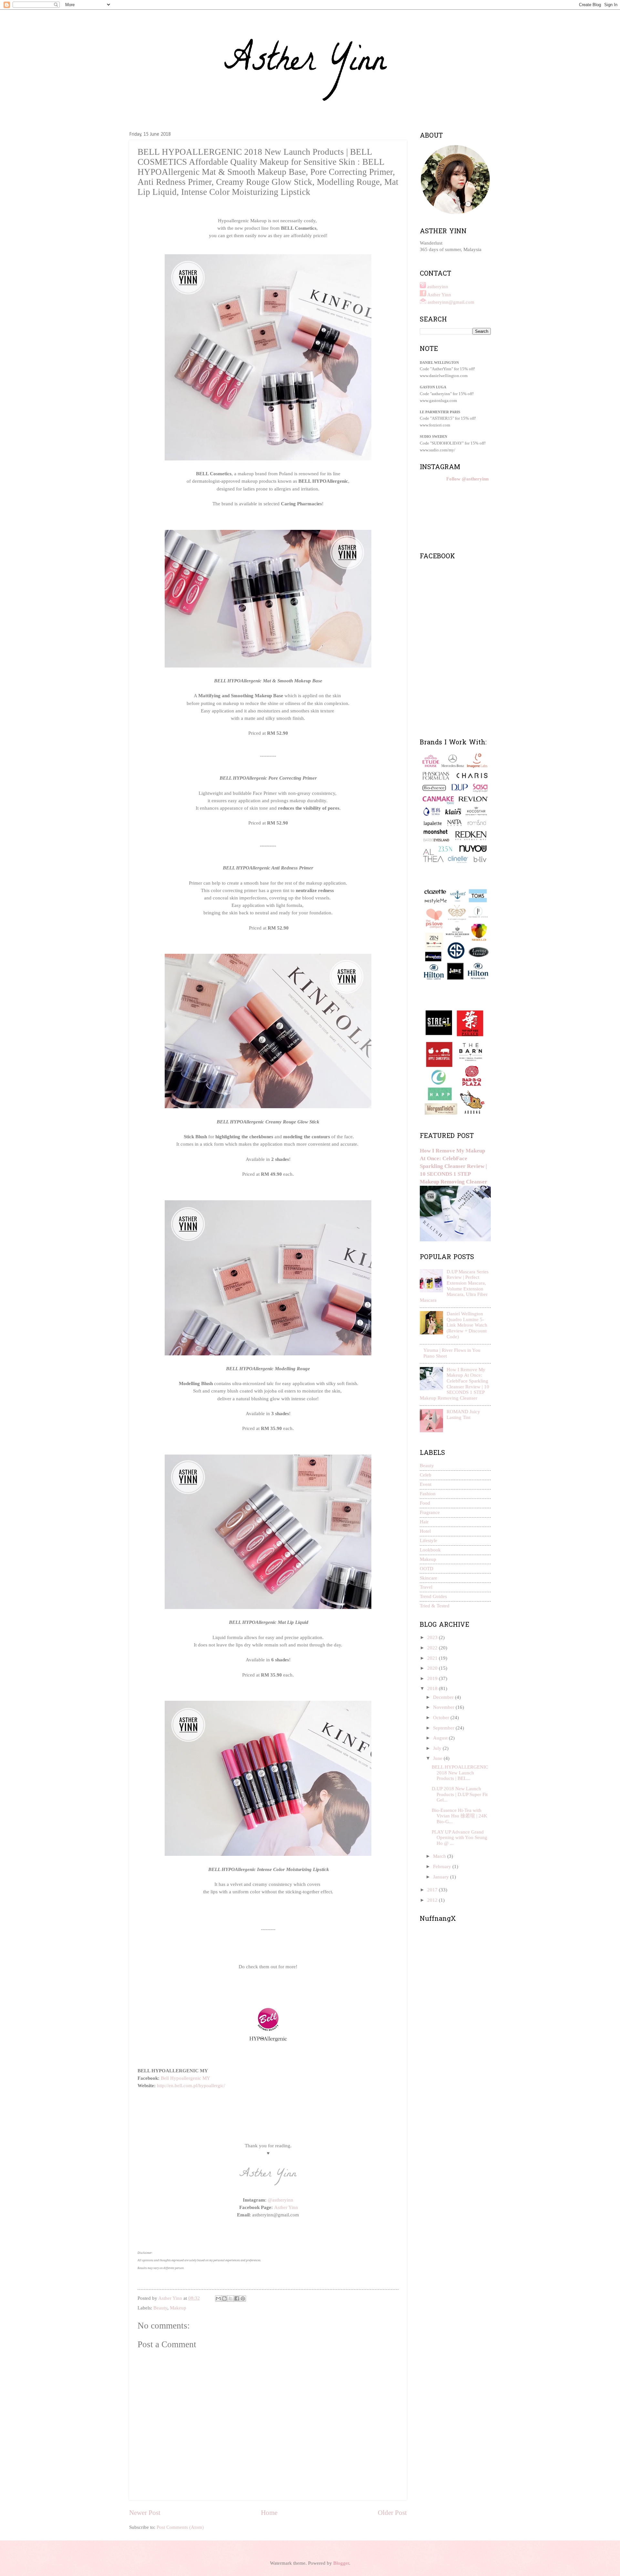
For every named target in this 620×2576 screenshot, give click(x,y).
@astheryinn (280, 2200)
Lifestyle (429, 1540)
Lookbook (430, 1550)
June (438, 1758)
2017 (433, 1890)
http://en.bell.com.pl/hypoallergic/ (191, 2085)
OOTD (427, 1569)
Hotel (425, 1531)
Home (269, 2513)
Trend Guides (433, 1596)
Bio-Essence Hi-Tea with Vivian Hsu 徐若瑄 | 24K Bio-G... (460, 1816)
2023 (433, 1637)
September (444, 1728)
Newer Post (145, 2513)
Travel (426, 1587)
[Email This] (218, 2298)
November (444, 1707)
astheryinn (438, 287)
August (441, 1738)
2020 (433, 1668)
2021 (433, 1658)
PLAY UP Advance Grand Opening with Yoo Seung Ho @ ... (460, 1838)
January (442, 1877)
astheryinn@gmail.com (451, 302)
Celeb (426, 1475)
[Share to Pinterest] (243, 2298)
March (440, 1856)
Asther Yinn (286, 2207)
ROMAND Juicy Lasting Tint (463, 1414)
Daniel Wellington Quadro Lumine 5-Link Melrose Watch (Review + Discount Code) (467, 1325)
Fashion (428, 1494)
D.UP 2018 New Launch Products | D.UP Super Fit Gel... (460, 1794)
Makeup (178, 2308)
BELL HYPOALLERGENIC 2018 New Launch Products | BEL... (460, 1773)
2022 (433, 1648)
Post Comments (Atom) (180, 2527)
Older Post (392, 2513)
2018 (433, 1688)
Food (425, 1503)
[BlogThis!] (224, 2298)
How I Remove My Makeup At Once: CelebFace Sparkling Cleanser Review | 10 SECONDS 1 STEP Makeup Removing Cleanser (454, 1166)
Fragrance (430, 1512)
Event (426, 1484)
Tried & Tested (435, 1606)
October (442, 1718)
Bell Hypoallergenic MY (186, 2078)
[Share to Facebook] (237, 2298)
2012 (433, 1900)
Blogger (341, 2563)
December (444, 1697)
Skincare (429, 1578)
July (438, 1748)
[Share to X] (231, 2298)
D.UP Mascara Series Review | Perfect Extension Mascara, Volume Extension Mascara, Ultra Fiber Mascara (454, 1286)
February (443, 1866)
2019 (433, 1678)
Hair (424, 1522)
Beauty (160, 2308)
